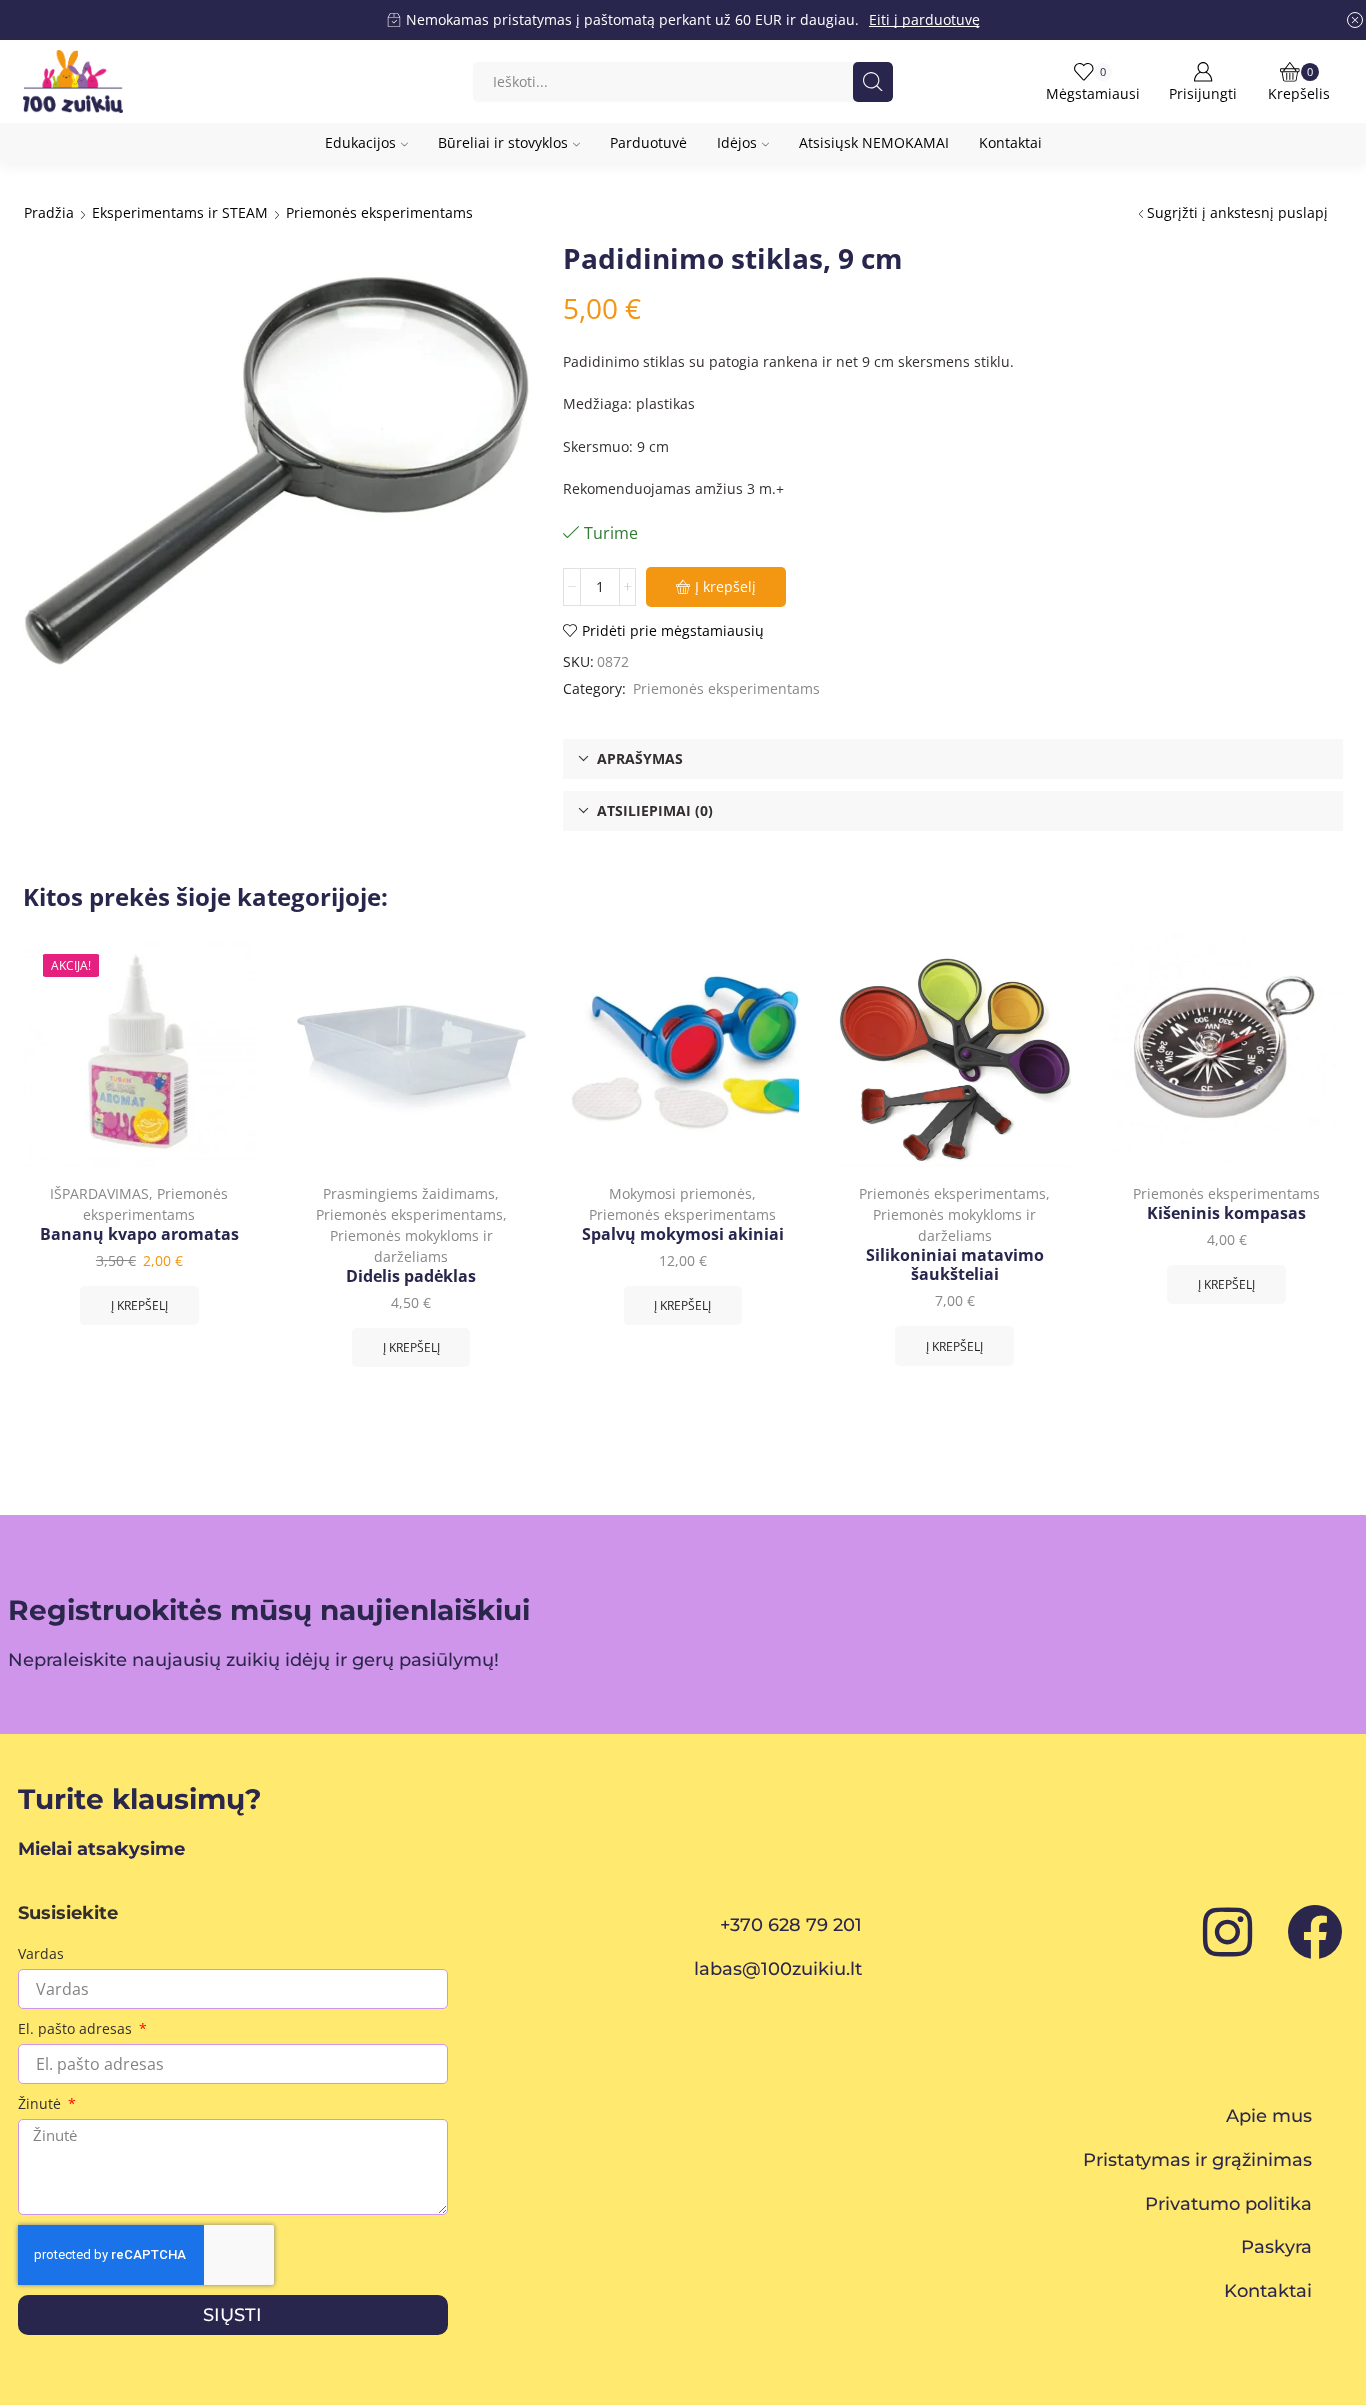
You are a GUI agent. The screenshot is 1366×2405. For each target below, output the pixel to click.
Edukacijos (360, 142)
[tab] (953, 759)
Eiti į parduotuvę (924, 19)
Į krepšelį (725, 586)
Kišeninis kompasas (1226, 1213)
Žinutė (41, 2103)
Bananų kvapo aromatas (139, 1234)
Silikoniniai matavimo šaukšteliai (955, 1265)
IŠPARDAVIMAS (99, 1193)
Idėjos (737, 142)
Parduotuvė (648, 142)
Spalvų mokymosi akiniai (683, 1234)
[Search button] (873, 82)
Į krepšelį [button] (139, 1305)
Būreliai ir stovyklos (503, 142)
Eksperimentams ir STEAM (180, 212)
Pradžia (49, 212)
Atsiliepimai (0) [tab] (655, 810)
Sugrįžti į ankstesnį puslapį (1237, 212)
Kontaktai (1010, 142)
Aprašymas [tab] (640, 758)
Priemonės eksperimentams (379, 212)
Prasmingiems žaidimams (409, 1193)
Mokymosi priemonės (680, 1193)
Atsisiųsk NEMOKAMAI (874, 142)
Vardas (41, 1953)
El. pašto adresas (77, 2028)
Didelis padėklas (411, 1276)
